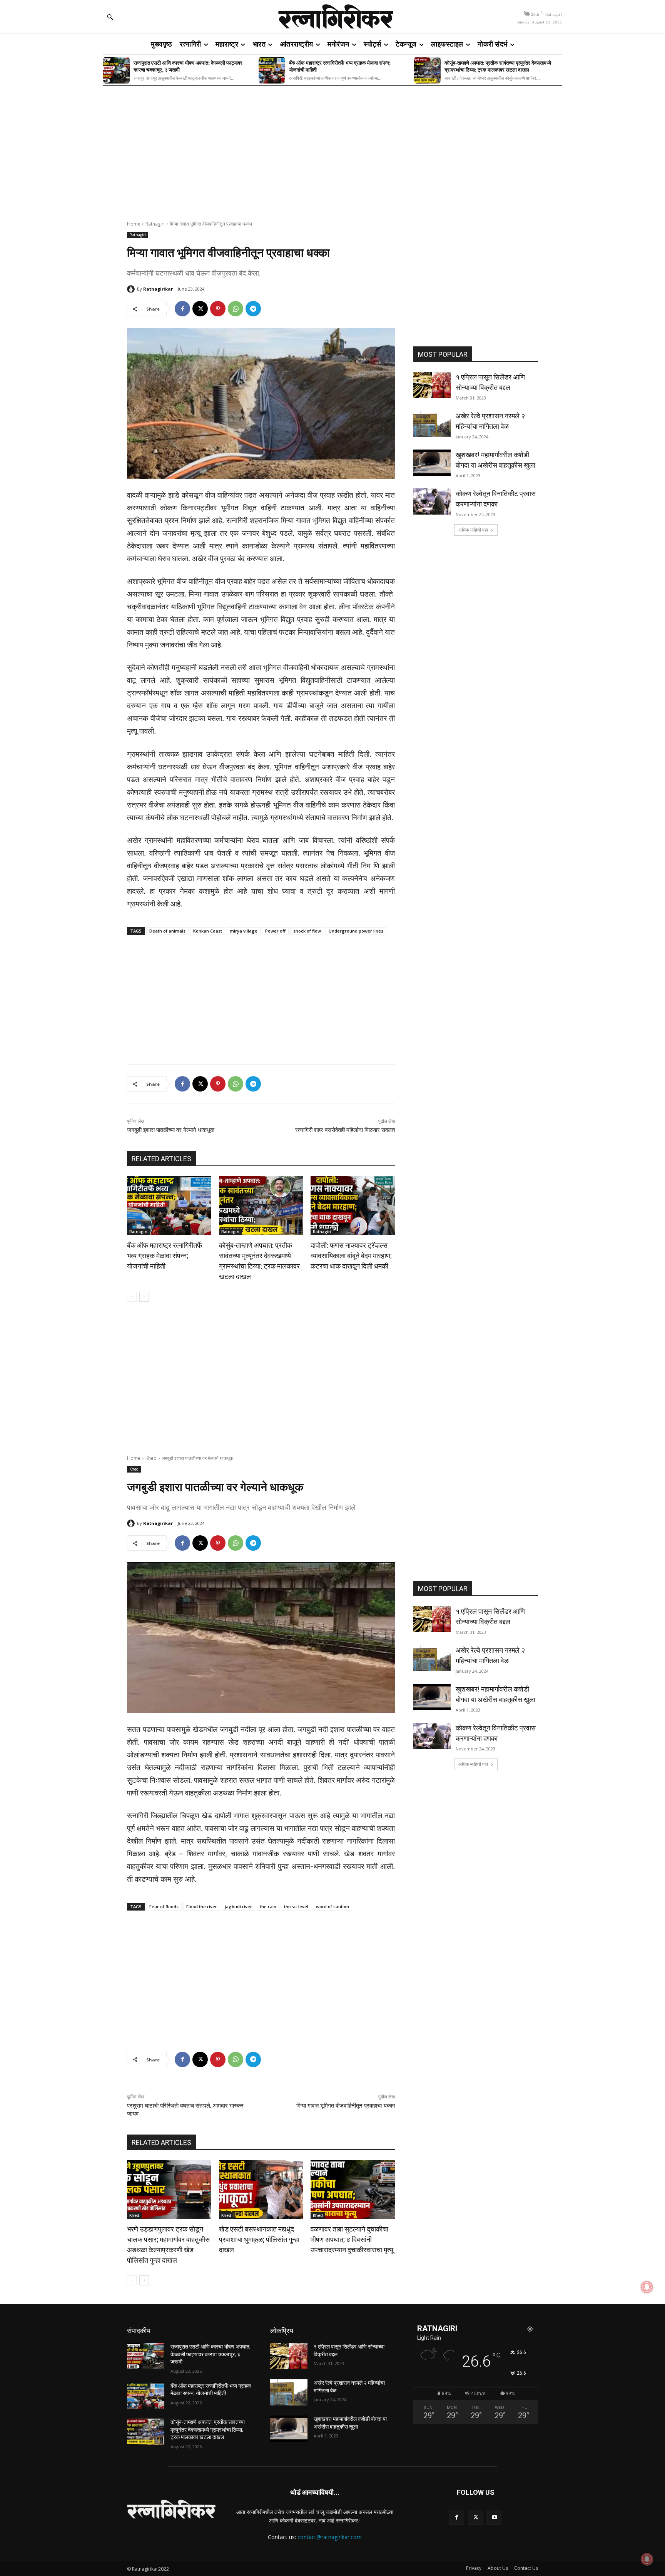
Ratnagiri (155, 224)
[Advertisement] (332, 148)
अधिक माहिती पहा (473, 530)
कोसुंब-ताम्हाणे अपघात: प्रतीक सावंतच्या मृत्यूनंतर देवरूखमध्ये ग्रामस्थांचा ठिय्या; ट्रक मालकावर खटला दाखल (498, 66)
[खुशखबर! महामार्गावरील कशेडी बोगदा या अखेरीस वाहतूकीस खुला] (432, 463)
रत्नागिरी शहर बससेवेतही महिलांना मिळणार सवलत (345, 1130)
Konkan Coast (208, 931)
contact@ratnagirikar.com (330, 2537)
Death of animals (167, 931)
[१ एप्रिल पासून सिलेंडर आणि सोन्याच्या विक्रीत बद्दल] (432, 385)
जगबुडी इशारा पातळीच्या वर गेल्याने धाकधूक (171, 1130)
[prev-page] (132, 1297)
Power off (275, 931)
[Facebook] (182, 309)
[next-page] (144, 1297)
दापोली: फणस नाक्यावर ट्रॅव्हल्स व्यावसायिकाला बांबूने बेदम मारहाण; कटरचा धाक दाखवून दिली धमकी (351, 1256)
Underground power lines (356, 931)
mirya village (244, 931)
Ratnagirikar (158, 289)
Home (134, 224)
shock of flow (307, 931)
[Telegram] (253, 309)
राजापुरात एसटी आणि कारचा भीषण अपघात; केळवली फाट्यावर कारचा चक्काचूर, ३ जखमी (188, 66)
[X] (200, 309)
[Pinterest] (218, 309)
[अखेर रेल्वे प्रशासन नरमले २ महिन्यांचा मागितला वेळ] (432, 424)
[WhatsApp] (236, 309)
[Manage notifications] (647, 2559)
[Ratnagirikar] (132, 289)
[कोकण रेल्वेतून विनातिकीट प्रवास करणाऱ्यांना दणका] (432, 501)
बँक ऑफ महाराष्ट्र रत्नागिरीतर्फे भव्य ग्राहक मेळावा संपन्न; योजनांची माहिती (340, 66)
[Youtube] (495, 2517)
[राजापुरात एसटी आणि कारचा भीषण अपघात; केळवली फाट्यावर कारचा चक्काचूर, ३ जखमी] (116, 70)
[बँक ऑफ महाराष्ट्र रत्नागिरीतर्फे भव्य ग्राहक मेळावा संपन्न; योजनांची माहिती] (272, 70)
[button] (110, 17)
